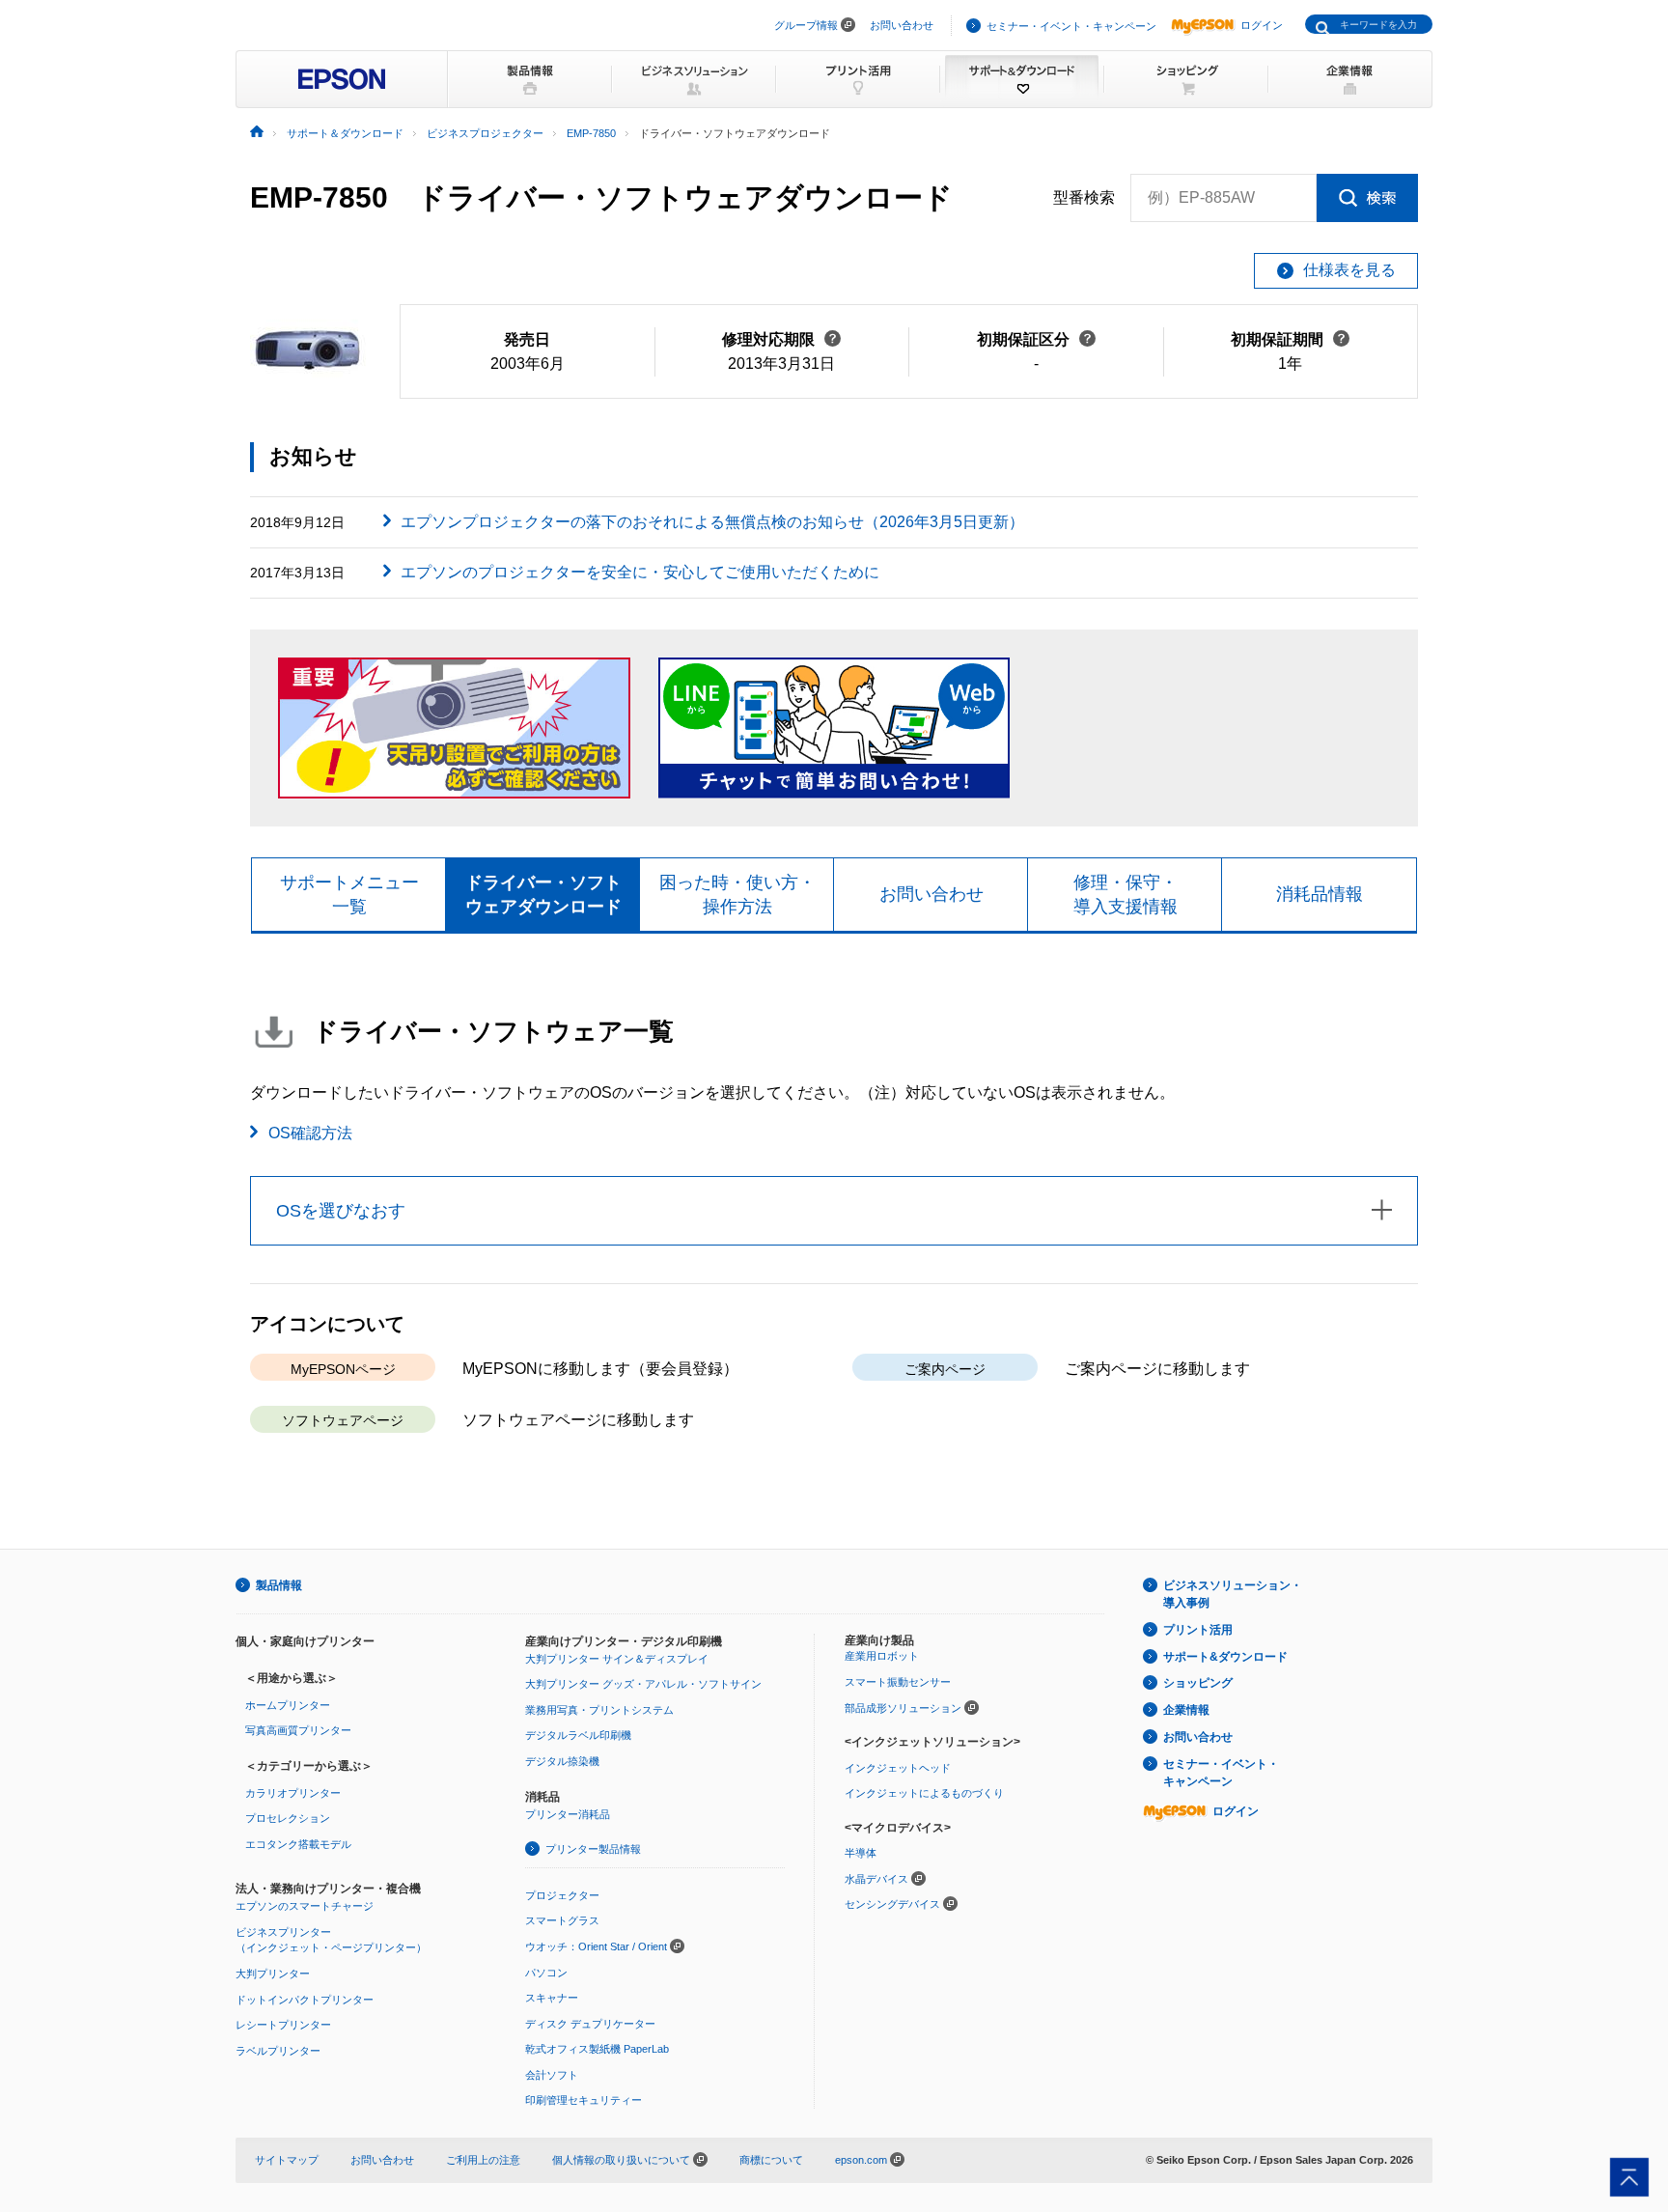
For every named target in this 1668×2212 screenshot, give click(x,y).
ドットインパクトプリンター (305, 2000)
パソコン (546, 1973)
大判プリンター (273, 1974)
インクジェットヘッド (898, 1768)
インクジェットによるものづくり (924, 1793)
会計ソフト (552, 2075)
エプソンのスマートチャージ (305, 1906)
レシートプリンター (283, 2025)
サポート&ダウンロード (1225, 1657)
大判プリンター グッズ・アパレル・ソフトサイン (643, 1684)
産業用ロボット (882, 1656)
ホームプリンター (288, 1705)
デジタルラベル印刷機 (578, 1735)
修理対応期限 (781, 339)
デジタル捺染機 (562, 1761)
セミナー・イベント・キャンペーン (1071, 26)
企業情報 (1186, 1710)
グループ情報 (806, 25)
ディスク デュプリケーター (590, 2024)
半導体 (861, 1853)
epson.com (861, 2160)
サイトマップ (287, 2160)
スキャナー (552, 1998)
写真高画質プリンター (298, 1730)
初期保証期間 (1290, 339)
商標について (771, 2160)
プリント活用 (1198, 1630)
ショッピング (1198, 1683)
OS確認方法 (310, 1133)
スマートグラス (562, 1920)
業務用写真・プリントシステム (599, 1710)
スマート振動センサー (898, 1682)
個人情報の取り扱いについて (623, 2160)
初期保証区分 (1036, 339)
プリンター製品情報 (593, 1849)
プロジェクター (562, 1895)
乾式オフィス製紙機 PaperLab (597, 2049)
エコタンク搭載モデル (298, 1844)
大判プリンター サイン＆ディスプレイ (617, 1659)
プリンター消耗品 (568, 1814)
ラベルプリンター (278, 2051)
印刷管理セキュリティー (584, 2100)
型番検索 (1084, 197)
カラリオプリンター (293, 1793)
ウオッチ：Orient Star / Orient (596, 1946)
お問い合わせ (902, 25)
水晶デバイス (876, 1879)
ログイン (1262, 25)
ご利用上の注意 (483, 2160)
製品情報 (279, 1585)
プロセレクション (288, 1818)
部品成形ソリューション (903, 1708)
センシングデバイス (892, 1904)
